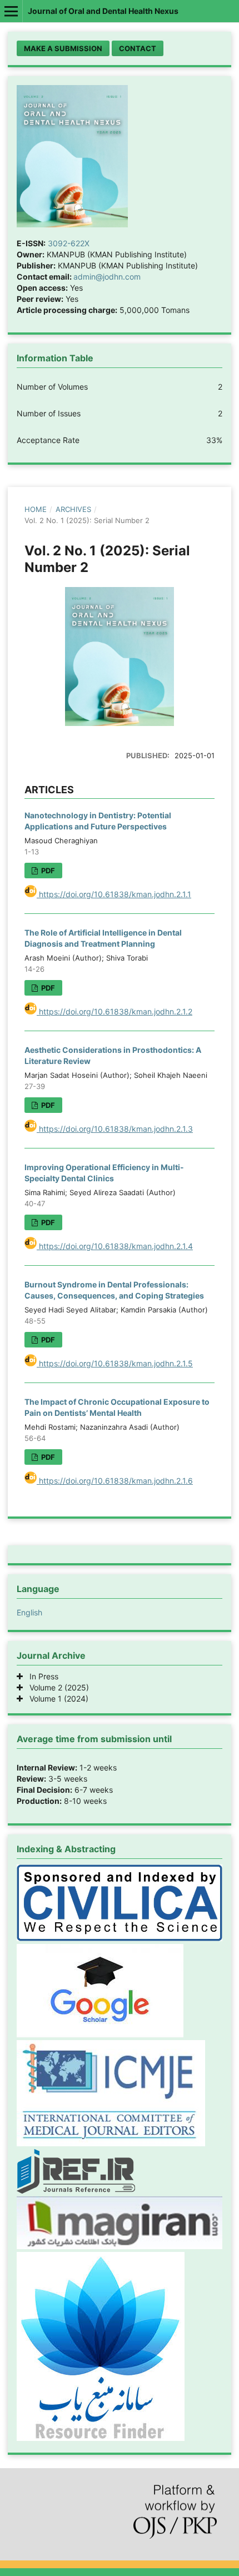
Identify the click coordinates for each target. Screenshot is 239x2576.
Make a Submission (63, 48)
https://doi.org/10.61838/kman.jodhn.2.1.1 (114, 894)
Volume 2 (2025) (56, 1687)
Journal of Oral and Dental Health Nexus (103, 11)
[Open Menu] (11, 11)
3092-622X (69, 243)
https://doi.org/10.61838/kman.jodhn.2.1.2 (114, 1011)
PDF (47, 871)
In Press (41, 1676)
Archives (73, 509)
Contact (138, 48)
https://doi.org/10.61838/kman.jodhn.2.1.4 (115, 1246)
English (29, 1612)
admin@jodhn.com (107, 277)
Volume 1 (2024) (56, 1699)
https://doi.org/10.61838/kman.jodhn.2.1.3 (115, 1129)
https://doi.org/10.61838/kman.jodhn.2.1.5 (115, 1363)
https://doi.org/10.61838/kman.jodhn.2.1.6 (115, 1481)
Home (36, 509)
